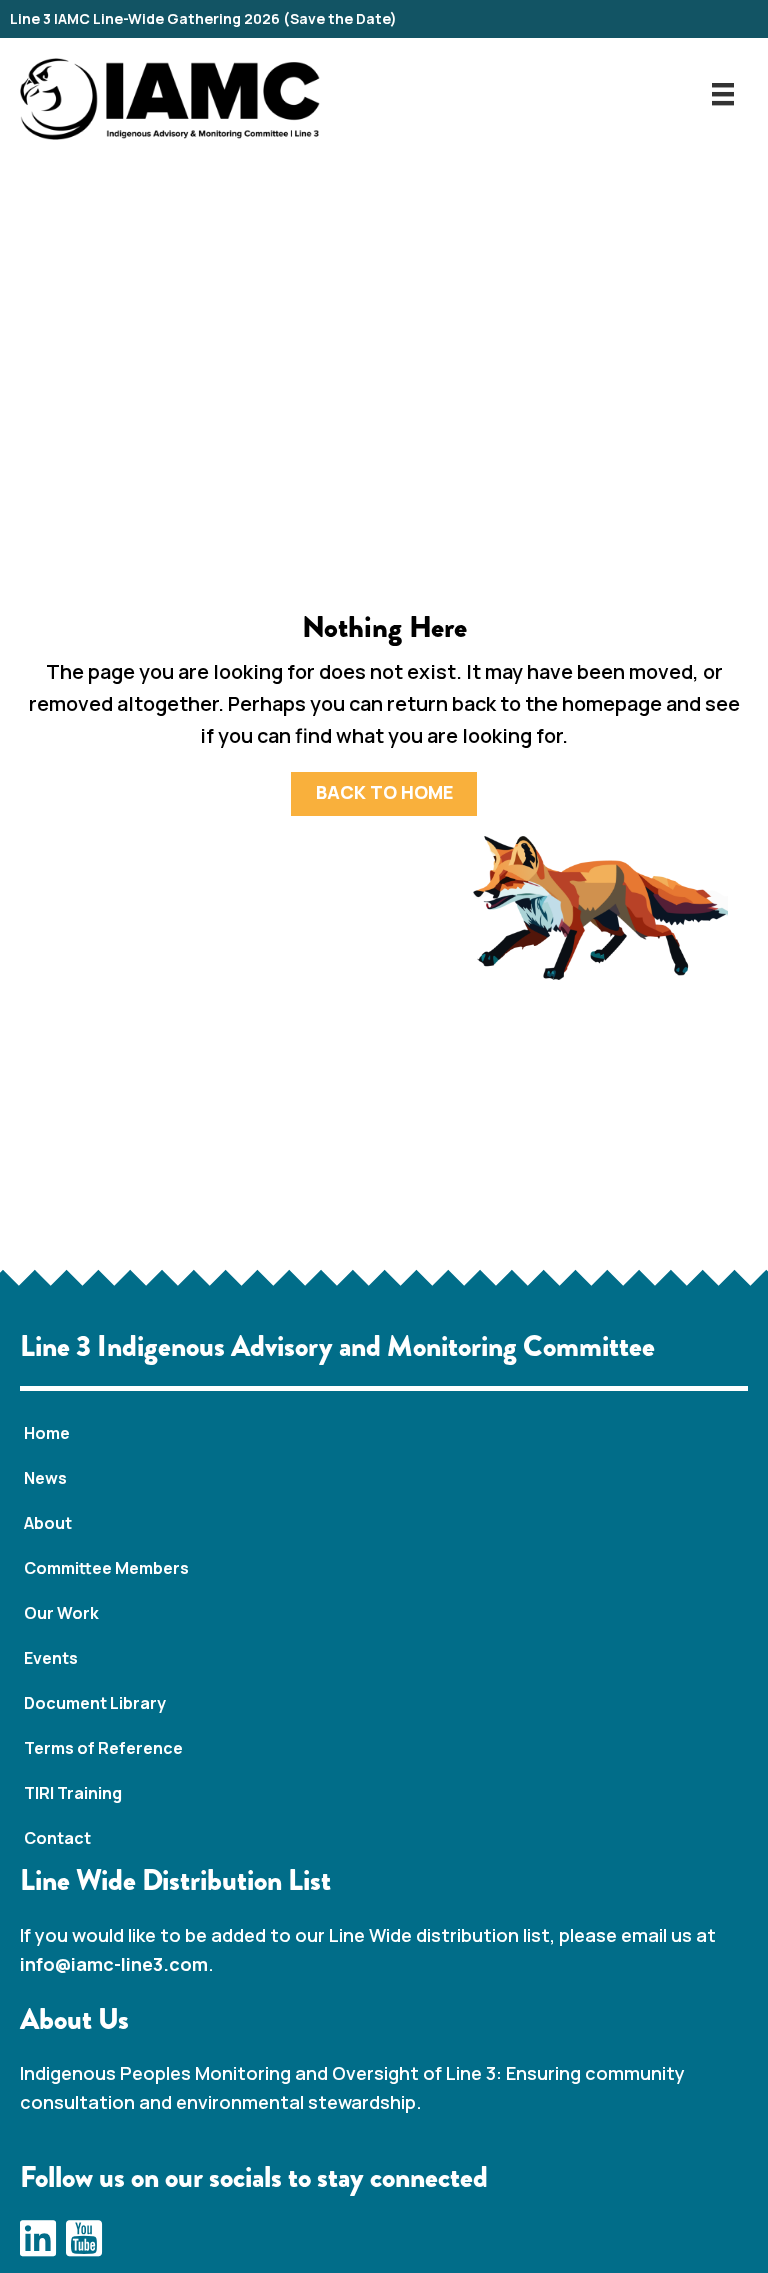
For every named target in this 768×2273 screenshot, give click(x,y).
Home (47, 1433)
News (45, 1478)
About (48, 1523)
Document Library (95, 1703)
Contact (57, 1838)
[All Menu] (723, 94)
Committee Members (106, 1568)
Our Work (61, 1613)
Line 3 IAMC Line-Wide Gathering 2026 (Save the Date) (203, 18)
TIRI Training (73, 1793)
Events (51, 1658)
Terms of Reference (103, 1748)
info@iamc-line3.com (114, 1964)
